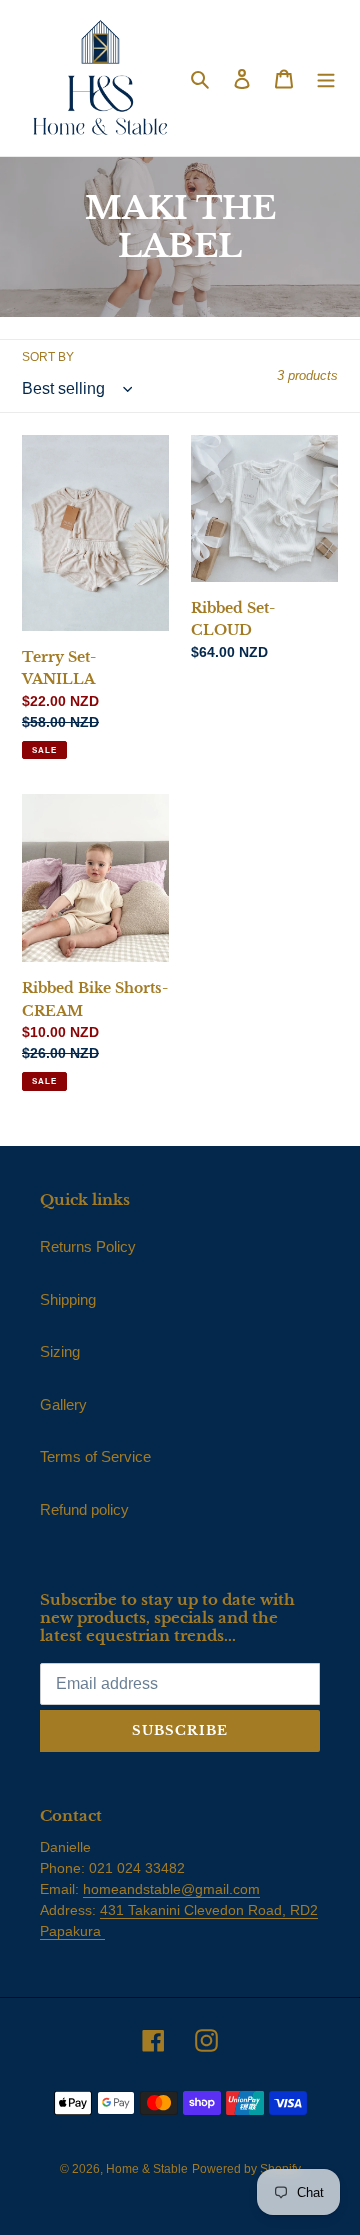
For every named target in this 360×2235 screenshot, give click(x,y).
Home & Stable (147, 2169)
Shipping (68, 1299)
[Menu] (326, 78)
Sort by (48, 357)
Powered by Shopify (246, 2169)
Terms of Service (95, 1456)
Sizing (60, 1351)
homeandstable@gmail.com (171, 1889)
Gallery (63, 1404)
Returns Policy (88, 1246)
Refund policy (84, 1509)
